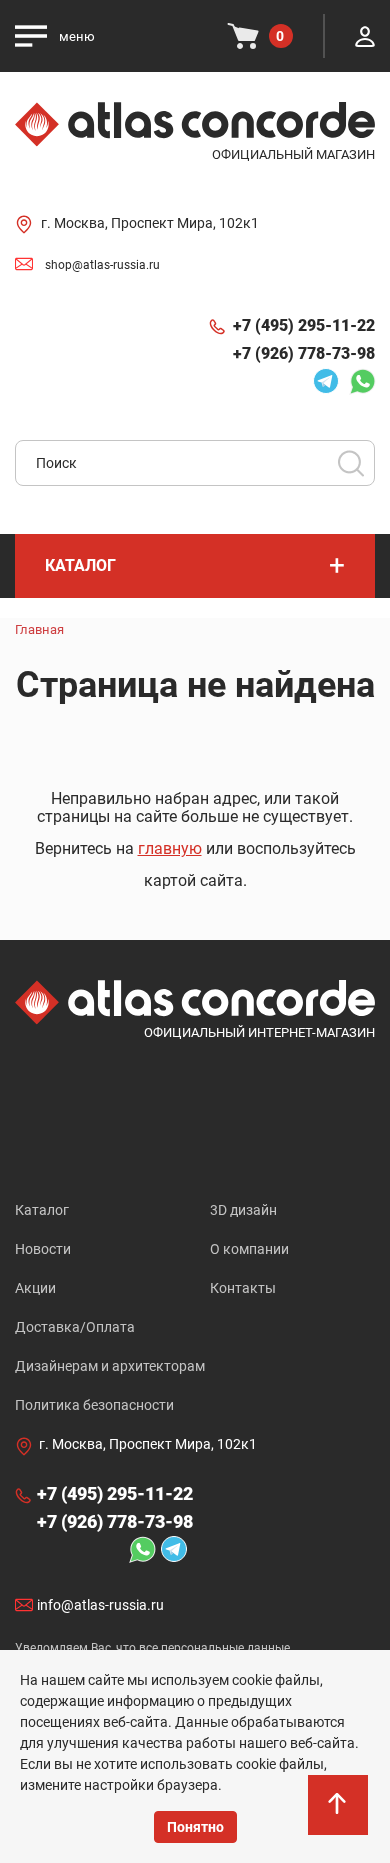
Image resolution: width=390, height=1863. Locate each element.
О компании (249, 1249)
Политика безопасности (94, 1405)
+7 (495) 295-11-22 (304, 325)
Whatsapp (357, 381)
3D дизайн (243, 1210)
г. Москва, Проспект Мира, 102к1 (150, 223)
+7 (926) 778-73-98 (304, 353)
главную (170, 848)
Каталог (42, 1210)
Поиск (351, 463)
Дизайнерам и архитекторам (110, 1366)
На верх (340, 1823)
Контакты (243, 1288)
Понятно (195, 1827)
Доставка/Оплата (75, 1327)
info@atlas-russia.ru (100, 1605)
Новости (43, 1249)
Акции (35, 1288)
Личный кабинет (365, 36)
